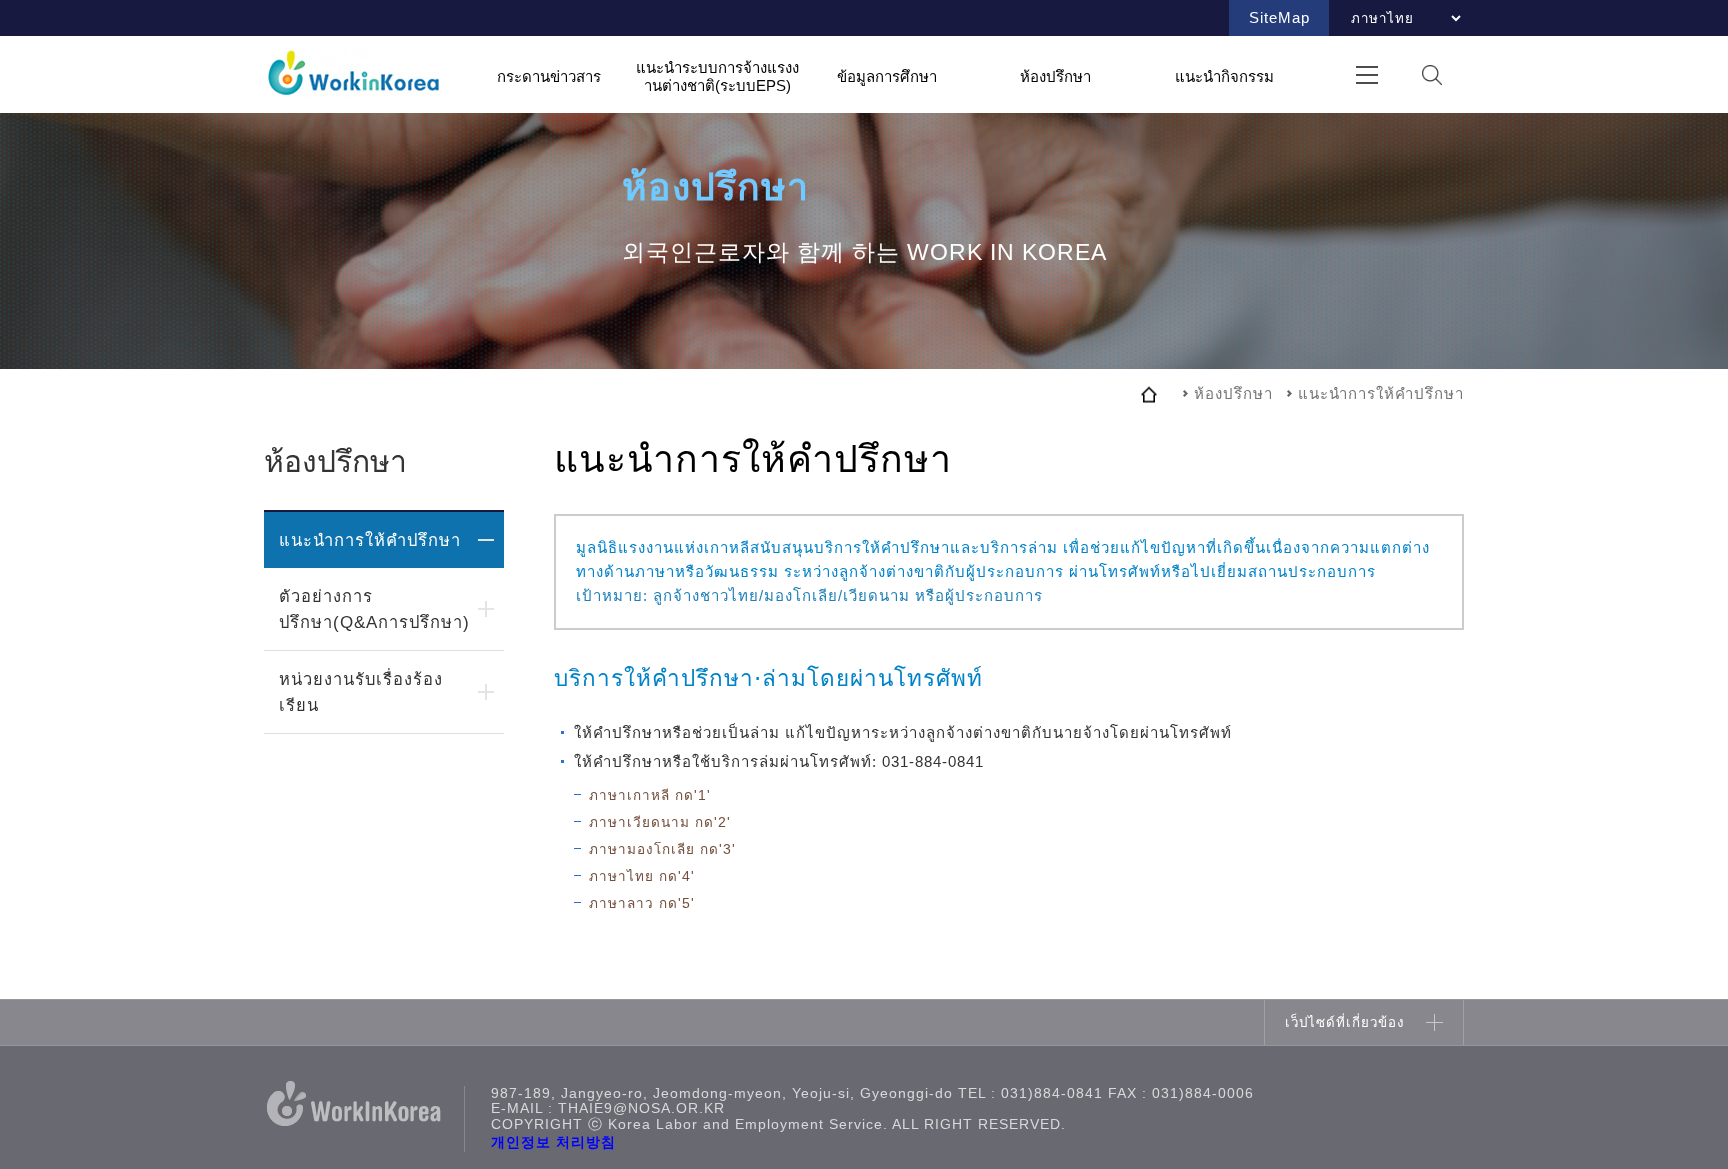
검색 (1431, 74)
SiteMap (1279, 17)
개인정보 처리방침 (553, 1142)
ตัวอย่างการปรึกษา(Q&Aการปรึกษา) (374, 609)
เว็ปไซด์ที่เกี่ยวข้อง (1345, 1022)
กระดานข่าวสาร (549, 75)
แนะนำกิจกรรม (1224, 75)
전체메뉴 (1366, 74)
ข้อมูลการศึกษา (887, 75)
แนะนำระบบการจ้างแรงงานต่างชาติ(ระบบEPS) (717, 76)
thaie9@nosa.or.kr (641, 1108)
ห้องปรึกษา (1055, 75)
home (1149, 394)
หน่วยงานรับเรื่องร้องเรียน (361, 692)
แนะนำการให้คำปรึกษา (370, 540)
